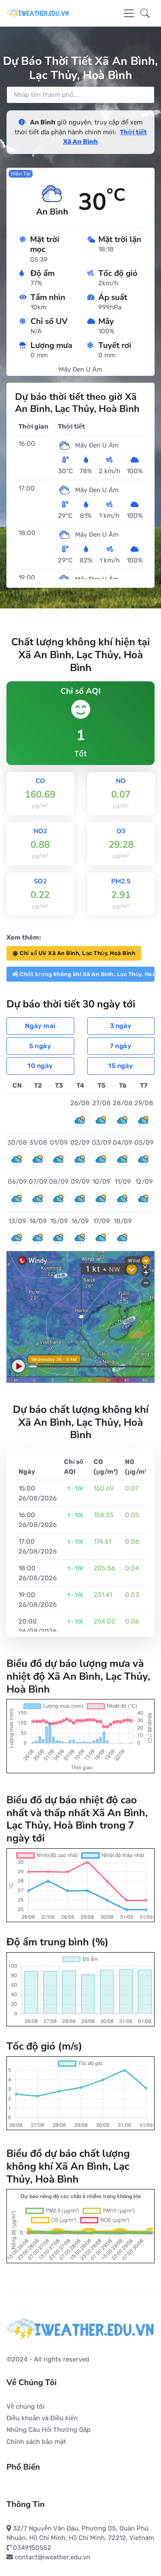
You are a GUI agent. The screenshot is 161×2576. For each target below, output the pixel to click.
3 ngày (121, 1026)
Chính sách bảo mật (36, 2442)
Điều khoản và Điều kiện (42, 2418)
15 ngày (121, 1066)
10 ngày (40, 1066)
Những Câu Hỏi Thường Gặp (49, 2430)
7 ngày (121, 1046)
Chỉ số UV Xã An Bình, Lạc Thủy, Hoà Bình (77, 953)
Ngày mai (40, 1026)
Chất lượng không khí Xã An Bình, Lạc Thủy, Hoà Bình (87, 974)
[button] (145, 13)
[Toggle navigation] (129, 13)
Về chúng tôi (26, 2407)
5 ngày (40, 1046)
